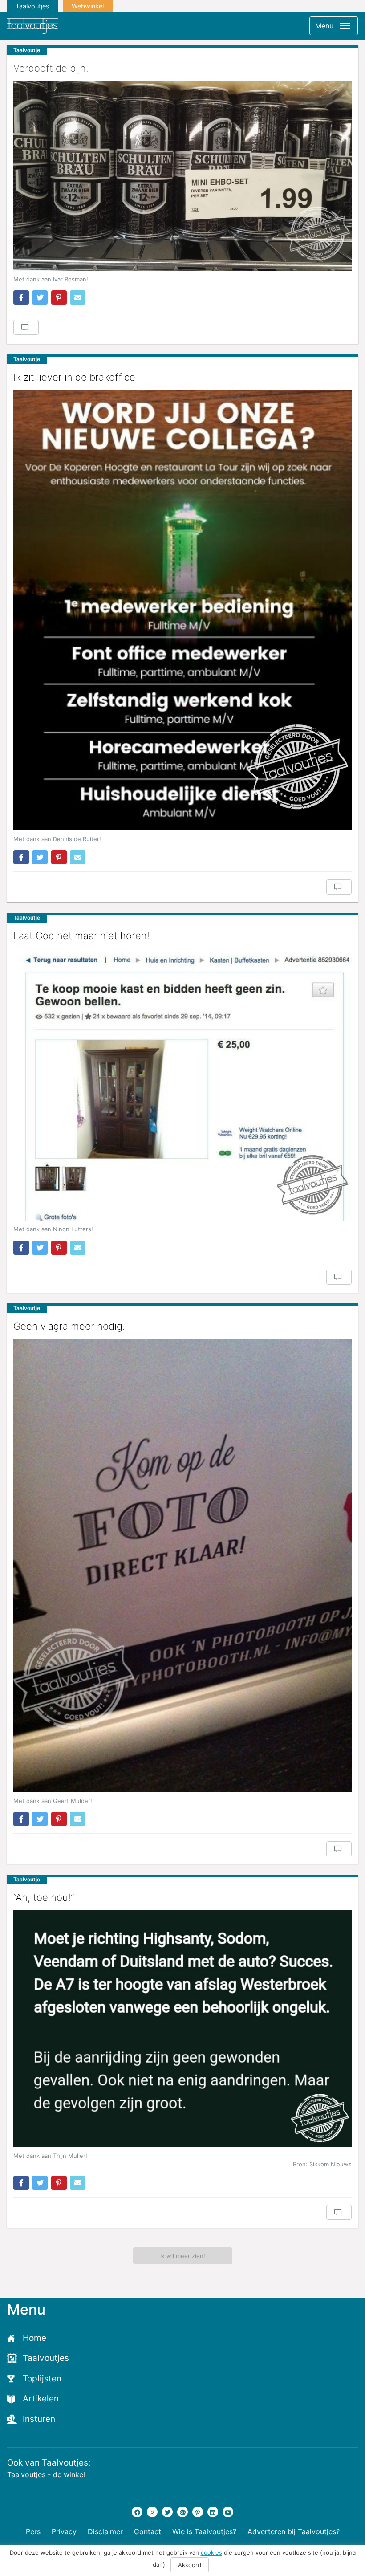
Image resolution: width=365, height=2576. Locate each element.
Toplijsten (42, 2379)
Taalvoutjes (32, 6)
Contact (148, 2531)
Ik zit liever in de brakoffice (74, 377)
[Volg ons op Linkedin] (213, 2512)
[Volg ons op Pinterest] (198, 2512)
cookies (211, 2552)
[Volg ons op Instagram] (152, 2512)
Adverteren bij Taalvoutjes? (294, 2531)
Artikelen (41, 2399)
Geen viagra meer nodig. (69, 1326)
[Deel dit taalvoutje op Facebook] (21, 297)
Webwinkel (88, 6)
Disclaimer (105, 2531)
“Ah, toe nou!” (44, 1897)
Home (34, 2338)
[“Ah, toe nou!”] (182, 2028)
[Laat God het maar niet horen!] (182, 1084)
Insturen (39, 2419)
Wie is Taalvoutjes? (204, 2531)
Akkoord (190, 2565)
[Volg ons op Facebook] (137, 2512)
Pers (33, 2531)
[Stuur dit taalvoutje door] (78, 297)
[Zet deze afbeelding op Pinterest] (59, 297)
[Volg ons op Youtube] (228, 2512)
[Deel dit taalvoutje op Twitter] (40, 297)
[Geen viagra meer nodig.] (182, 1565)
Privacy (64, 2531)
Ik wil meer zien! (183, 2256)
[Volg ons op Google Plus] (182, 2512)
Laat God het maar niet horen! (81, 936)
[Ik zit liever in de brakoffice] (182, 610)
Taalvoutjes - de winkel (46, 2474)
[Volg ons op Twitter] (167, 2512)
